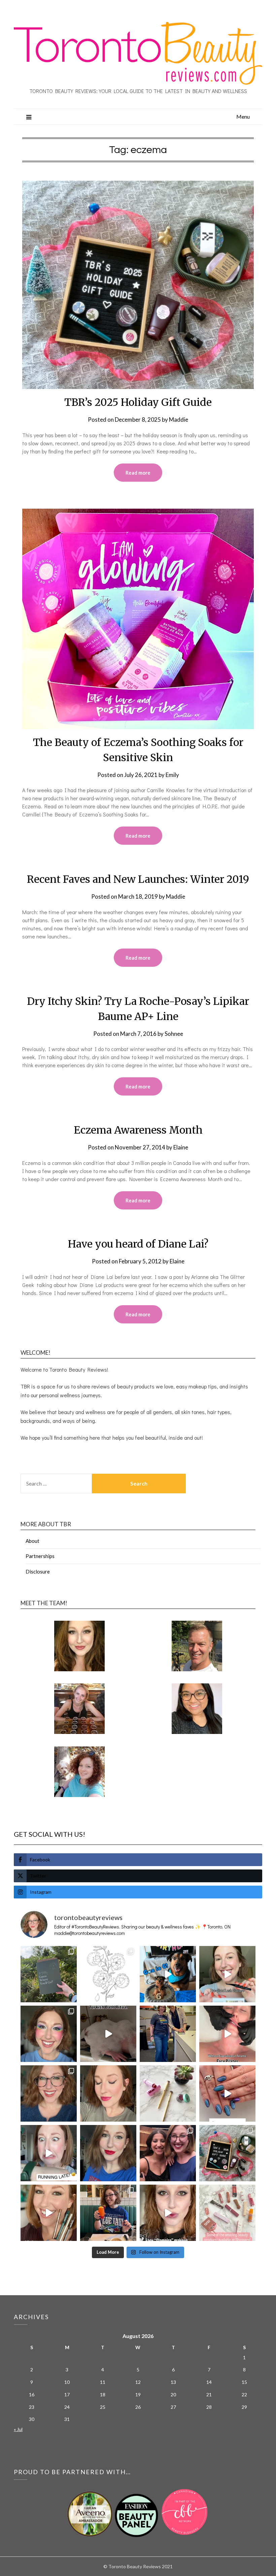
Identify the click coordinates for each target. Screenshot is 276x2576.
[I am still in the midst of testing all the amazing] (227, 2213)
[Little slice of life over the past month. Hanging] (108, 2213)
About (32, 1541)
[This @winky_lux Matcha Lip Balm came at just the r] (49, 2153)
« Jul (18, 2429)
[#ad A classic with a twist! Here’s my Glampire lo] (168, 2213)
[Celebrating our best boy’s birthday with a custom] (168, 1974)
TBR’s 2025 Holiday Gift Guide (138, 402)
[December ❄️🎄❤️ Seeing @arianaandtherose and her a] (168, 2153)
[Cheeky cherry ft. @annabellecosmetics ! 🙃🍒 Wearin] (108, 2093)
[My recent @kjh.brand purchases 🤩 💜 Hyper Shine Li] (168, 2093)
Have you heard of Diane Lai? (138, 1244)
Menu (243, 116)
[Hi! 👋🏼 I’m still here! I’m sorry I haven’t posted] (108, 2153)
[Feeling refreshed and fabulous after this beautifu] (227, 2093)
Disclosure (38, 1571)
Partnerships (40, 1556)
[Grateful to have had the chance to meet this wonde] (168, 2034)
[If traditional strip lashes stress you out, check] (227, 1974)
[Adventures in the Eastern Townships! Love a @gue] (49, 1974)
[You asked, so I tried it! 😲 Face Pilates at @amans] (227, 2034)
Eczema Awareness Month (138, 1130)
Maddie (179, 420)
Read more (138, 473)
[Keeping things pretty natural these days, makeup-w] (49, 2093)
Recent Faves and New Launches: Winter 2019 (138, 879)
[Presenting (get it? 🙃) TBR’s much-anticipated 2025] (227, 2153)
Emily (172, 775)
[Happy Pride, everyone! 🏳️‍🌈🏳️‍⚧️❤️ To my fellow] (49, 2034)
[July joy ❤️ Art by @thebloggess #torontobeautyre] (108, 1974)
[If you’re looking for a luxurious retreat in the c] (108, 2034)
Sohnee (174, 1034)
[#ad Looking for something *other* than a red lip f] (49, 2213)
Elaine (181, 1147)
